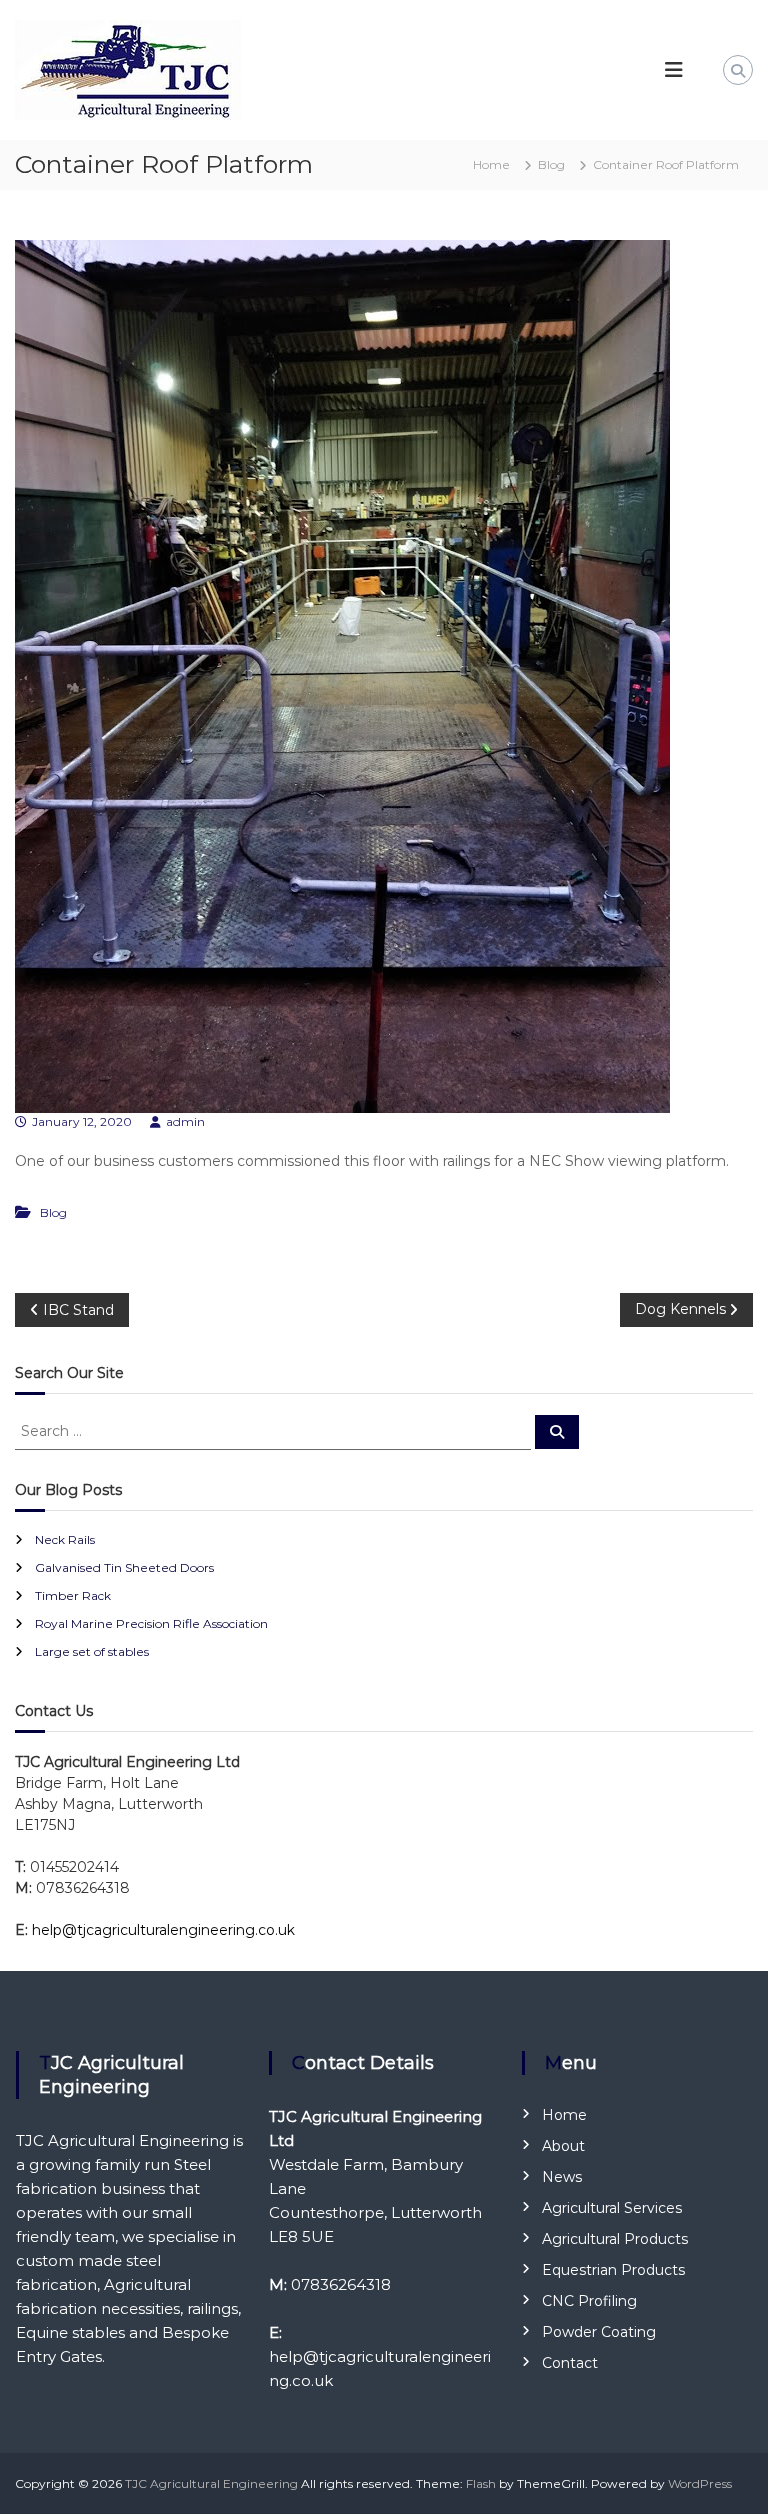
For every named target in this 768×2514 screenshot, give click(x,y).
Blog (551, 164)
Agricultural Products (615, 2239)
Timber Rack (73, 1595)
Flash (481, 2483)
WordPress (700, 2483)
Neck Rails (65, 1539)
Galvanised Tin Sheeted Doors (124, 1567)
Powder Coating (599, 2332)
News (562, 2177)
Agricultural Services (612, 2208)
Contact (570, 2363)
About (563, 2146)
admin (185, 1121)
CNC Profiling (589, 2301)
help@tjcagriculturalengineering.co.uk (163, 1930)
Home (564, 2115)
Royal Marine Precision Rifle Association (151, 1623)
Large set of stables (92, 1651)
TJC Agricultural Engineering (211, 2483)
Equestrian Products (613, 2270)
